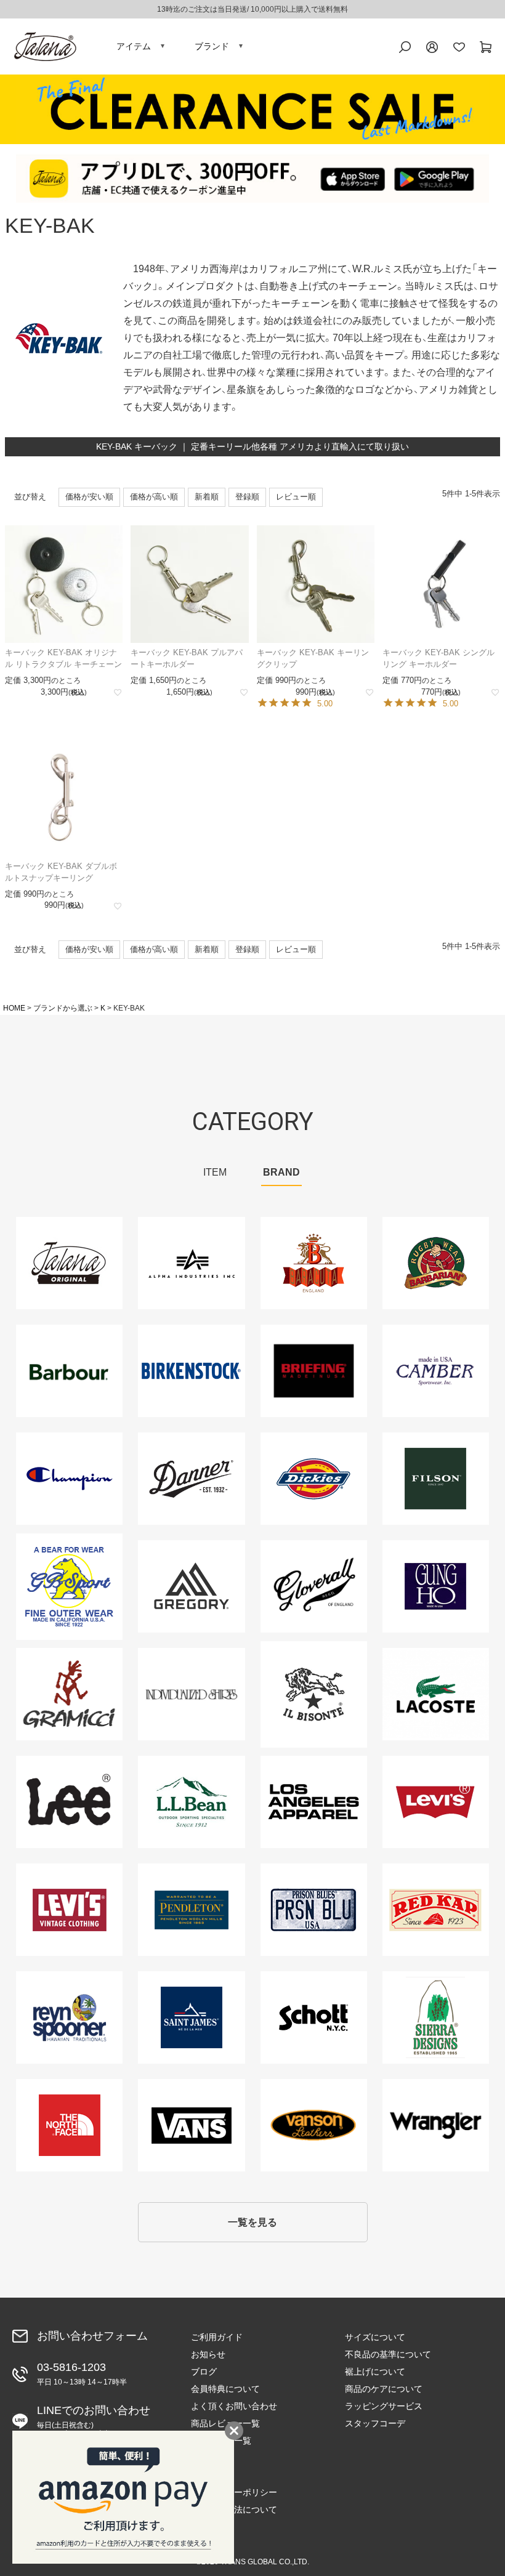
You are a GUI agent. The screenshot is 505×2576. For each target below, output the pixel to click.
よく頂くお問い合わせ (234, 2406)
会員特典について (225, 2389)
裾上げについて (375, 2372)
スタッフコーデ (375, 2423)
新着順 (207, 497)
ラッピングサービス (384, 2406)
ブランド (212, 46)
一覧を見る (252, 2222)
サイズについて (375, 2337)
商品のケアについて (384, 2389)
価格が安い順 (89, 497)
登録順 (247, 497)
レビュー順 (296, 497)
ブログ (204, 2372)
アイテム (134, 46)
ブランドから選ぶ (63, 1008)
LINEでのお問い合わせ (94, 2421)
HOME (14, 1008)
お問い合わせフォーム (92, 2336)
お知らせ (208, 2354)
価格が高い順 (154, 497)
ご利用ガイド (217, 2337)
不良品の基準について (388, 2354)
